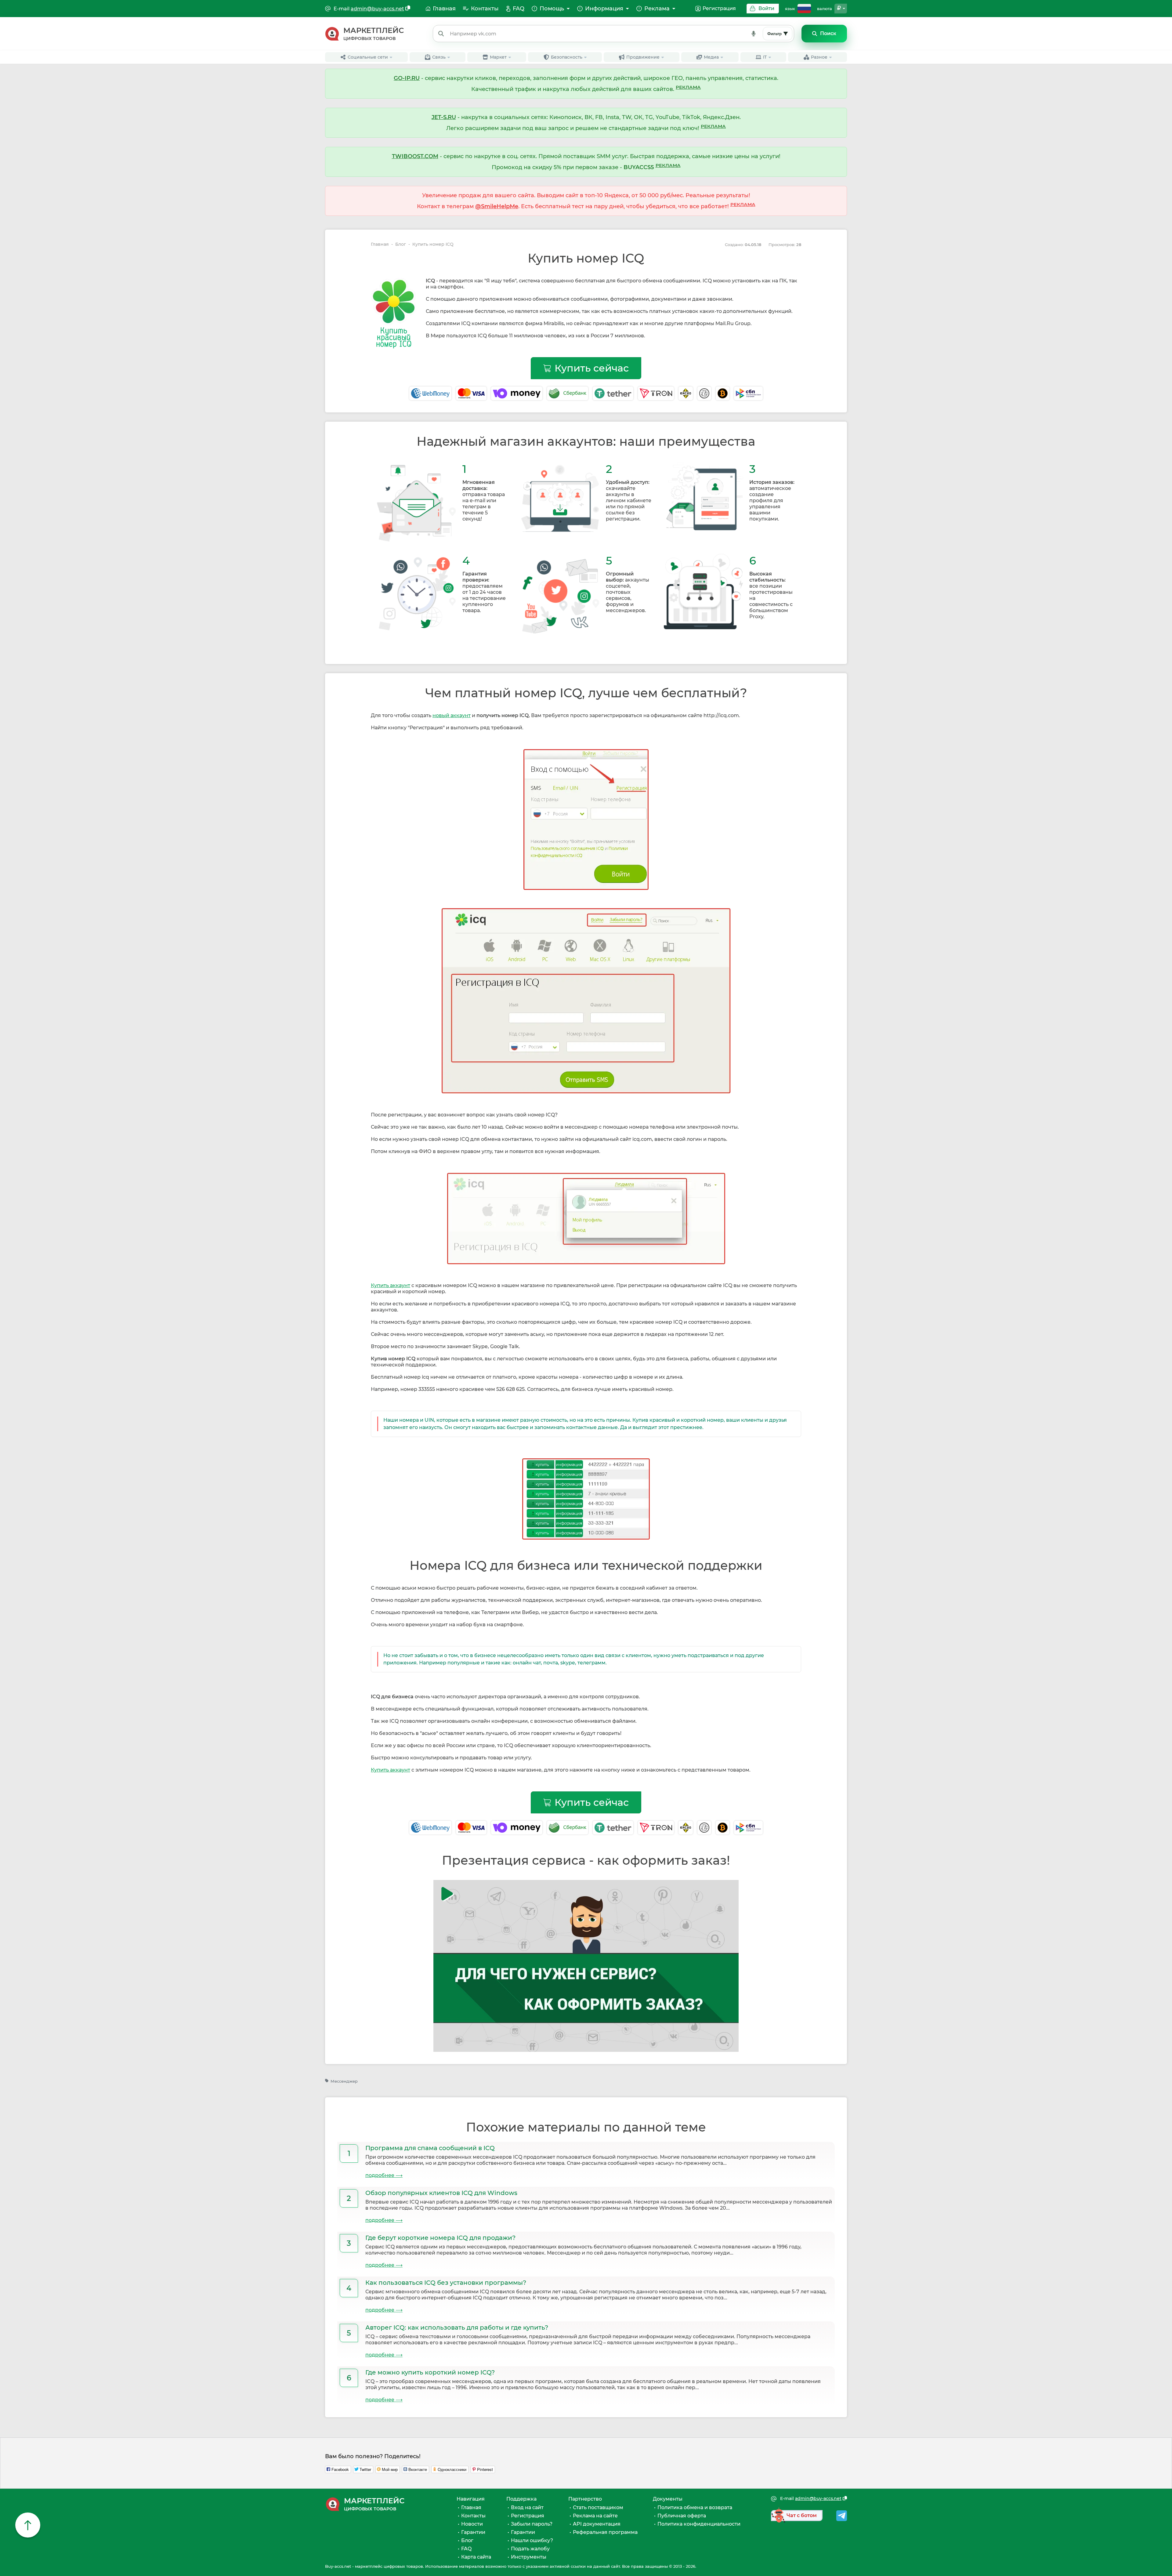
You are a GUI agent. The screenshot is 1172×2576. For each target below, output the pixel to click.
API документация (597, 2524)
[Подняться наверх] (28, 2525)
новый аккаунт (452, 715)
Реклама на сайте (595, 2516)
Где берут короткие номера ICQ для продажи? (440, 2238)
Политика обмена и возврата (695, 2507)
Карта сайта (476, 2557)
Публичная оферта (682, 2516)
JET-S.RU (444, 117)
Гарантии (473, 2532)
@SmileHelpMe (497, 206)
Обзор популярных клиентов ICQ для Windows (441, 2193)
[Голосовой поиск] (754, 34)
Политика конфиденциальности (699, 2524)
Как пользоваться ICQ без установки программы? (446, 2283)
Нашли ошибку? (532, 2540)
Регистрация (719, 8)
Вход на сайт (527, 2507)
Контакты (473, 2516)
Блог (401, 244)
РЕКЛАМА (688, 87)
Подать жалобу (530, 2549)
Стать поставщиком (598, 2507)
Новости (472, 2524)
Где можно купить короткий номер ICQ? (430, 2372)
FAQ (466, 2549)
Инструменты (529, 2557)
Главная (380, 244)
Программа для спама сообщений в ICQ (430, 2148)
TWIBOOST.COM (415, 156)
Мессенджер (344, 2081)
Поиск (828, 33)
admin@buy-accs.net (377, 9)
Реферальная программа (605, 2532)
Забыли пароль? (532, 2524)
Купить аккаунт (391, 1285)
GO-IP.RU (407, 78)
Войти (766, 8)
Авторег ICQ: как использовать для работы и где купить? (457, 2327)
